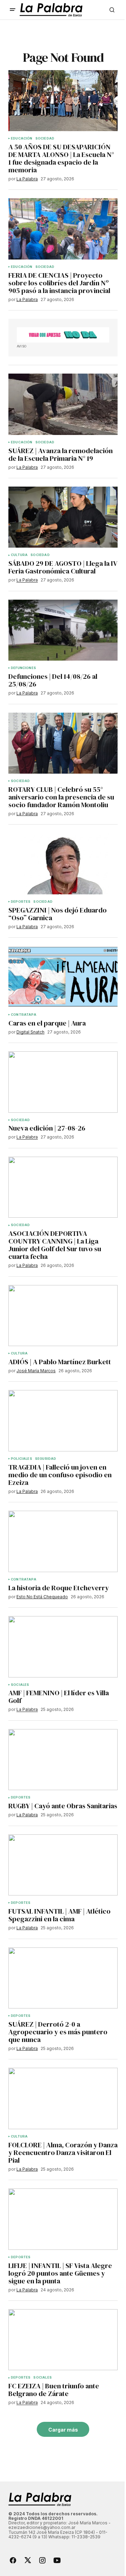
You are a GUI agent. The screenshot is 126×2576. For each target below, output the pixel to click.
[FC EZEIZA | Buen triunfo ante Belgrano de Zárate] (63, 2340)
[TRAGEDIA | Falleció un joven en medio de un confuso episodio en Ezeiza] (63, 1421)
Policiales (22, 1459)
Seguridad (46, 1459)
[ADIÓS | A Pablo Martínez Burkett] (63, 1316)
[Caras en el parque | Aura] (63, 977)
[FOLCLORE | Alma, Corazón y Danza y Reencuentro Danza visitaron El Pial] (63, 2098)
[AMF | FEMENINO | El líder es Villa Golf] (63, 1647)
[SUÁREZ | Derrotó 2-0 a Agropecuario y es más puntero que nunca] (63, 1978)
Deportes (21, 902)
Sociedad (45, 138)
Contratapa (24, 1015)
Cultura (19, 555)
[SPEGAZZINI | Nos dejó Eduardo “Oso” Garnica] (63, 864)
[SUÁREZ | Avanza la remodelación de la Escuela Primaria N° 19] (63, 404)
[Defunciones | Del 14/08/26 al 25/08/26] (63, 630)
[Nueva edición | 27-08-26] (63, 1082)
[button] (13, 10)
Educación (22, 138)
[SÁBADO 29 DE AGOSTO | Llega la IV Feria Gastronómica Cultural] (63, 517)
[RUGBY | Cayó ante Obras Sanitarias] (63, 1760)
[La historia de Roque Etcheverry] (63, 1541)
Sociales (20, 1685)
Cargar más (63, 2430)
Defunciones (23, 668)
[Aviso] (63, 335)
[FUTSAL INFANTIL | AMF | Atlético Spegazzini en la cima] (63, 1865)
